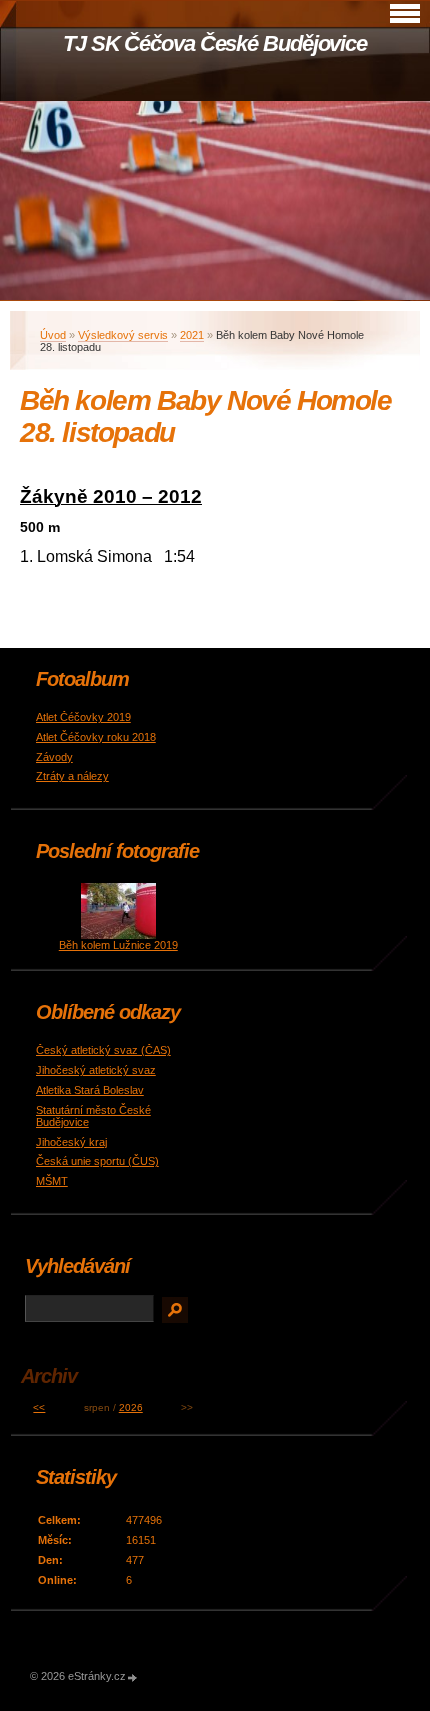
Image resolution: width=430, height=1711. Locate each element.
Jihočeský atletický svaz (96, 1070)
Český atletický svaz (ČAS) (103, 1050)
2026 (131, 1407)
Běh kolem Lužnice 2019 (118, 945)
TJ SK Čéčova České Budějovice (215, 43)
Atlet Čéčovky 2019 (83, 717)
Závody (54, 757)
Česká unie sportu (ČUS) (97, 1161)
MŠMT (52, 1181)
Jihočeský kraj (71, 1142)
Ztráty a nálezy (72, 776)
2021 (192, 335)
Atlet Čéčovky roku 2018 (96, 737)
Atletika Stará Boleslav (90, 1090)
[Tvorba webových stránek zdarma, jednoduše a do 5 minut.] (133, 1677)
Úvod (53, 335)
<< (39, 1407)
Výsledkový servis (123, 335)
